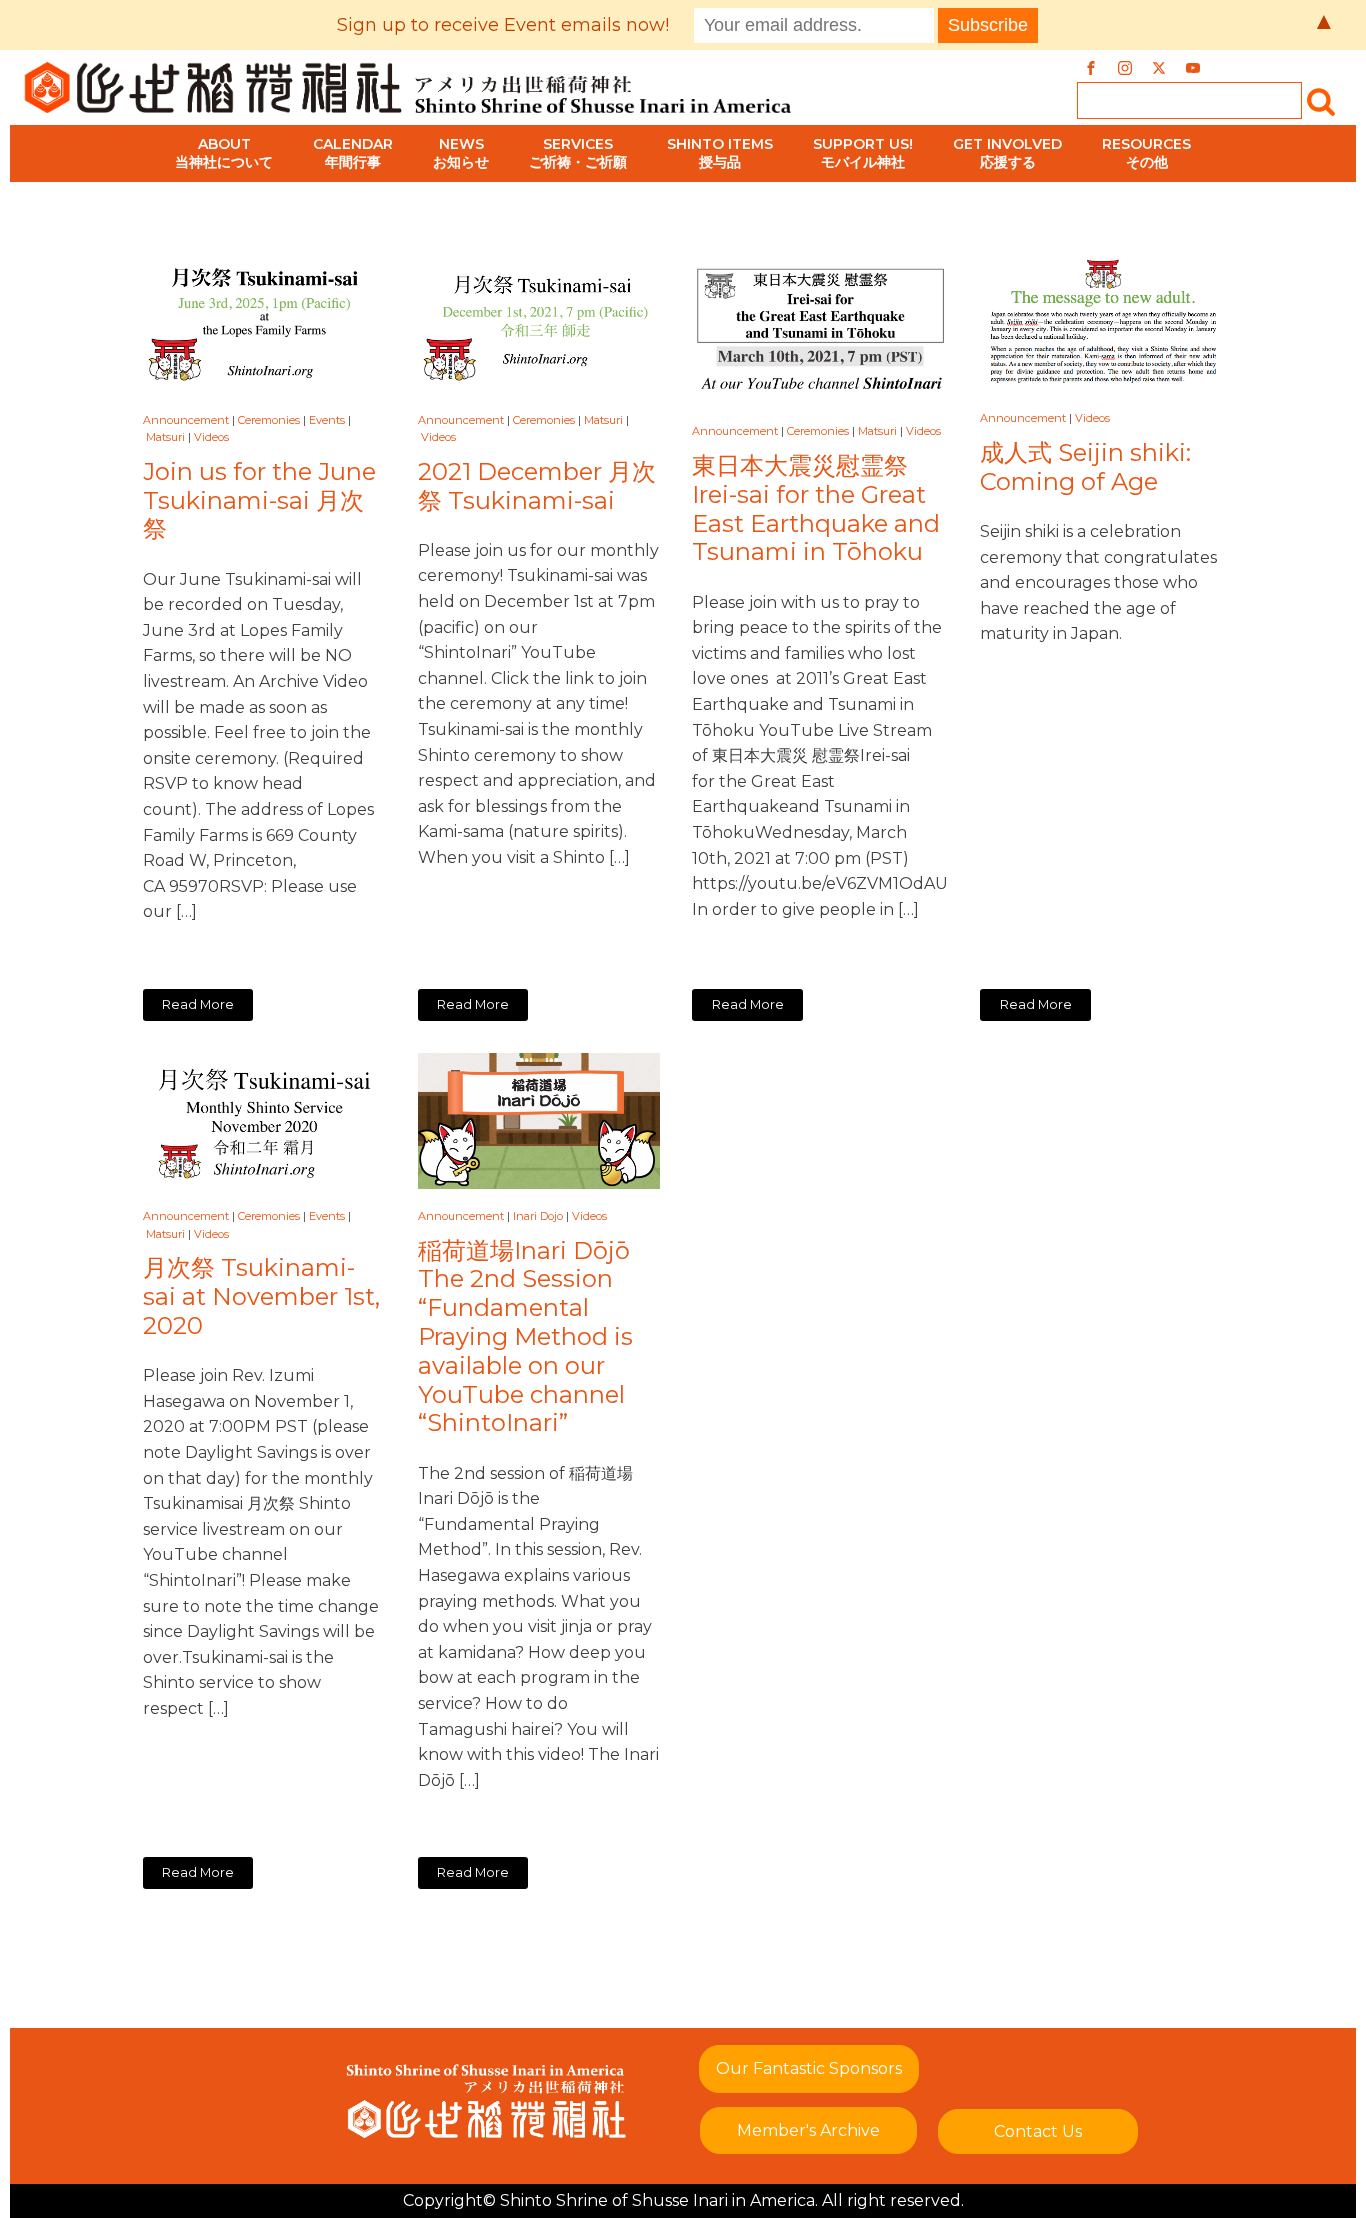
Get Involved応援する (1007, 153)
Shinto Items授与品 (720, 153)
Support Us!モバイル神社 (863, 153)
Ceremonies (269, 420)
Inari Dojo (538, 1216)
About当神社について (224, 153)
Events (327, 420)
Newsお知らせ (461, 153)
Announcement (186, 420)
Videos (211, 437)
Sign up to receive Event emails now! (503, 25)
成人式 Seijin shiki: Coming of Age (1085, 467)
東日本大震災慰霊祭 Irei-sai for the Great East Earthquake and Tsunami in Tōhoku (816, 509)
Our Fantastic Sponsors (809, 2068)
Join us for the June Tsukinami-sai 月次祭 (259, 501)
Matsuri (165, 437)
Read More (198, 1004)
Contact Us (1038, 2131)
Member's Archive (808, 2130)
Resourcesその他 (1146, 153)
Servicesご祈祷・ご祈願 (578, 153)
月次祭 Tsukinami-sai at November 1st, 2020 (261, 1297)
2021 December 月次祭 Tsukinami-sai (537, 486)
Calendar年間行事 (353, 153)
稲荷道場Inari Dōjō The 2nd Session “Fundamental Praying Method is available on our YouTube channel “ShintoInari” (525, 1337)
